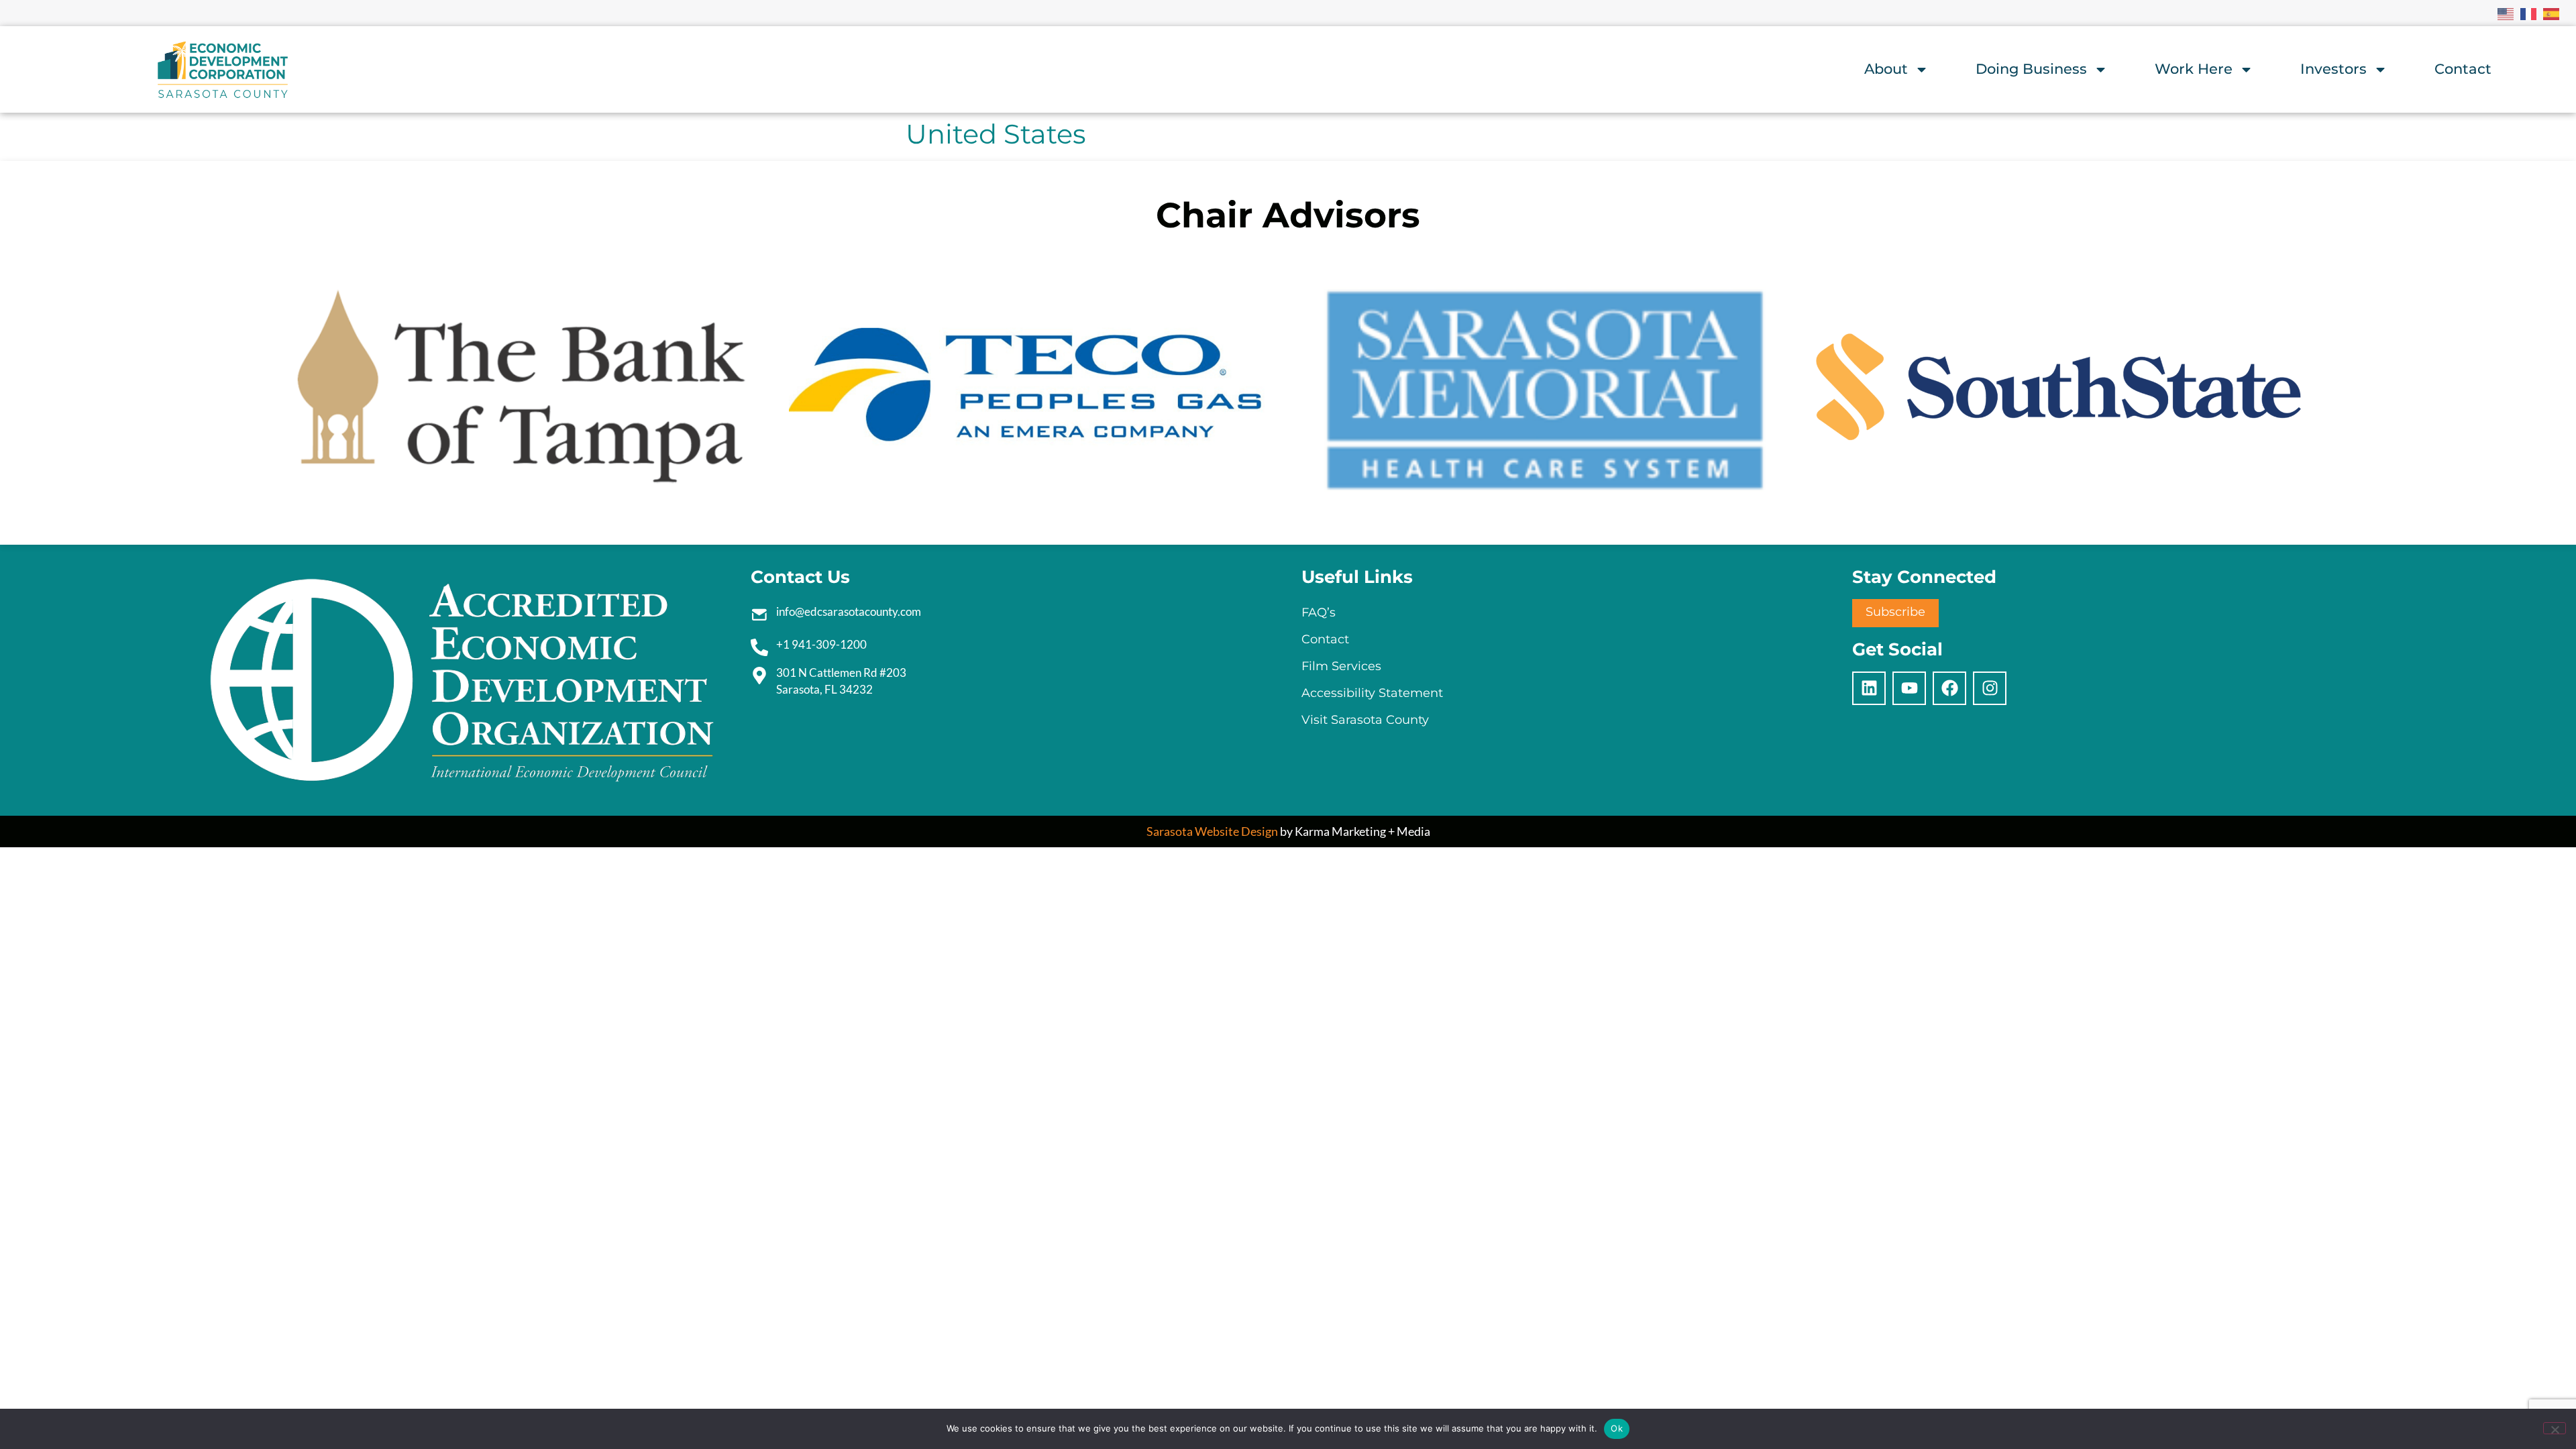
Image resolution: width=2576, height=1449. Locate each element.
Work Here (2194, 69)
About (1886, 69)
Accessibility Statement (1372, 693)
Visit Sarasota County (1365, 720)
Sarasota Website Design (1212, 831)
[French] (2529, 13)
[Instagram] (1990, 688)
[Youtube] (1909, 688)
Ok (1617, 1428)
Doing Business (2031, 69)
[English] (2506, 13)
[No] (2555, 1428)
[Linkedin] (1869, 688)
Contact (2463, 69)
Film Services (1341, 666)
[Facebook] (1949, 688)
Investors (2333, 69)
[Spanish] (2552, 13)
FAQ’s (1319, 612)
